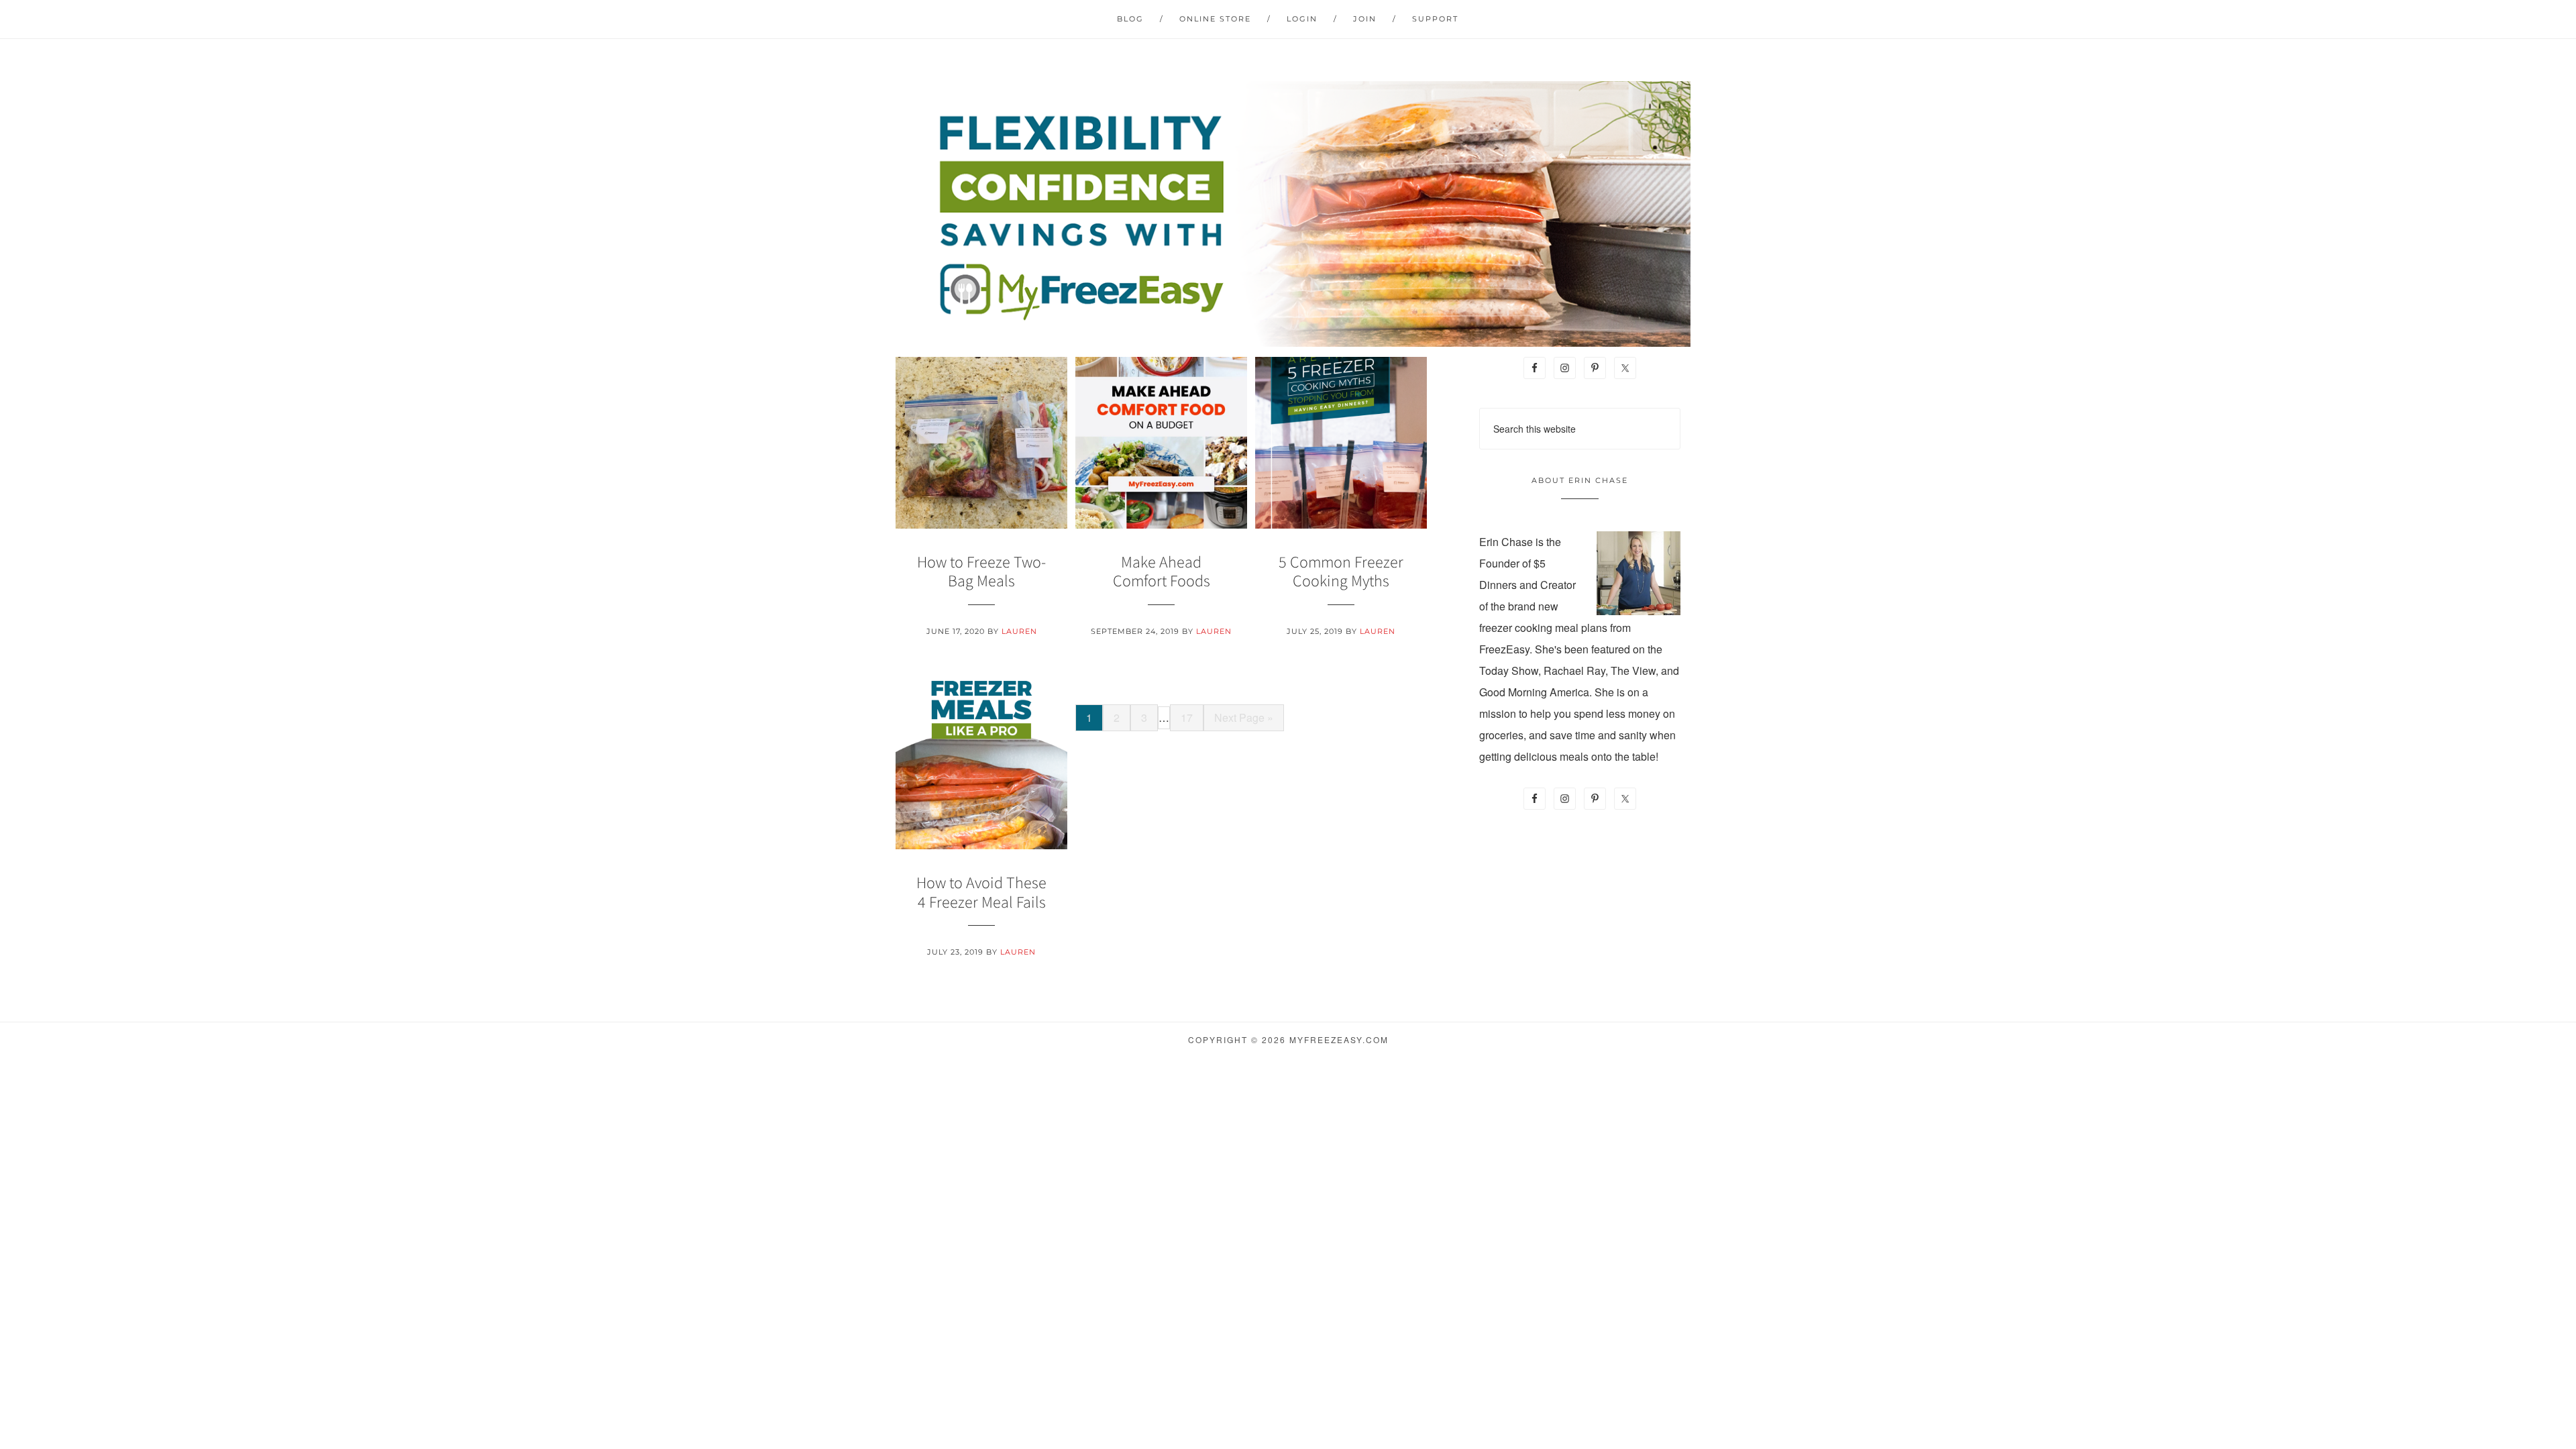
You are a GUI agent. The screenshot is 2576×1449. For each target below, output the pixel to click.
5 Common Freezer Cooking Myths (1341, 572)
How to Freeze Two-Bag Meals (981, 572)
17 (1187, 717)
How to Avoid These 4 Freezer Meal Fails (981, 892)
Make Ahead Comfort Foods (1162, 572)
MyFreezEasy (1288, 214)
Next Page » (1244, 717)
